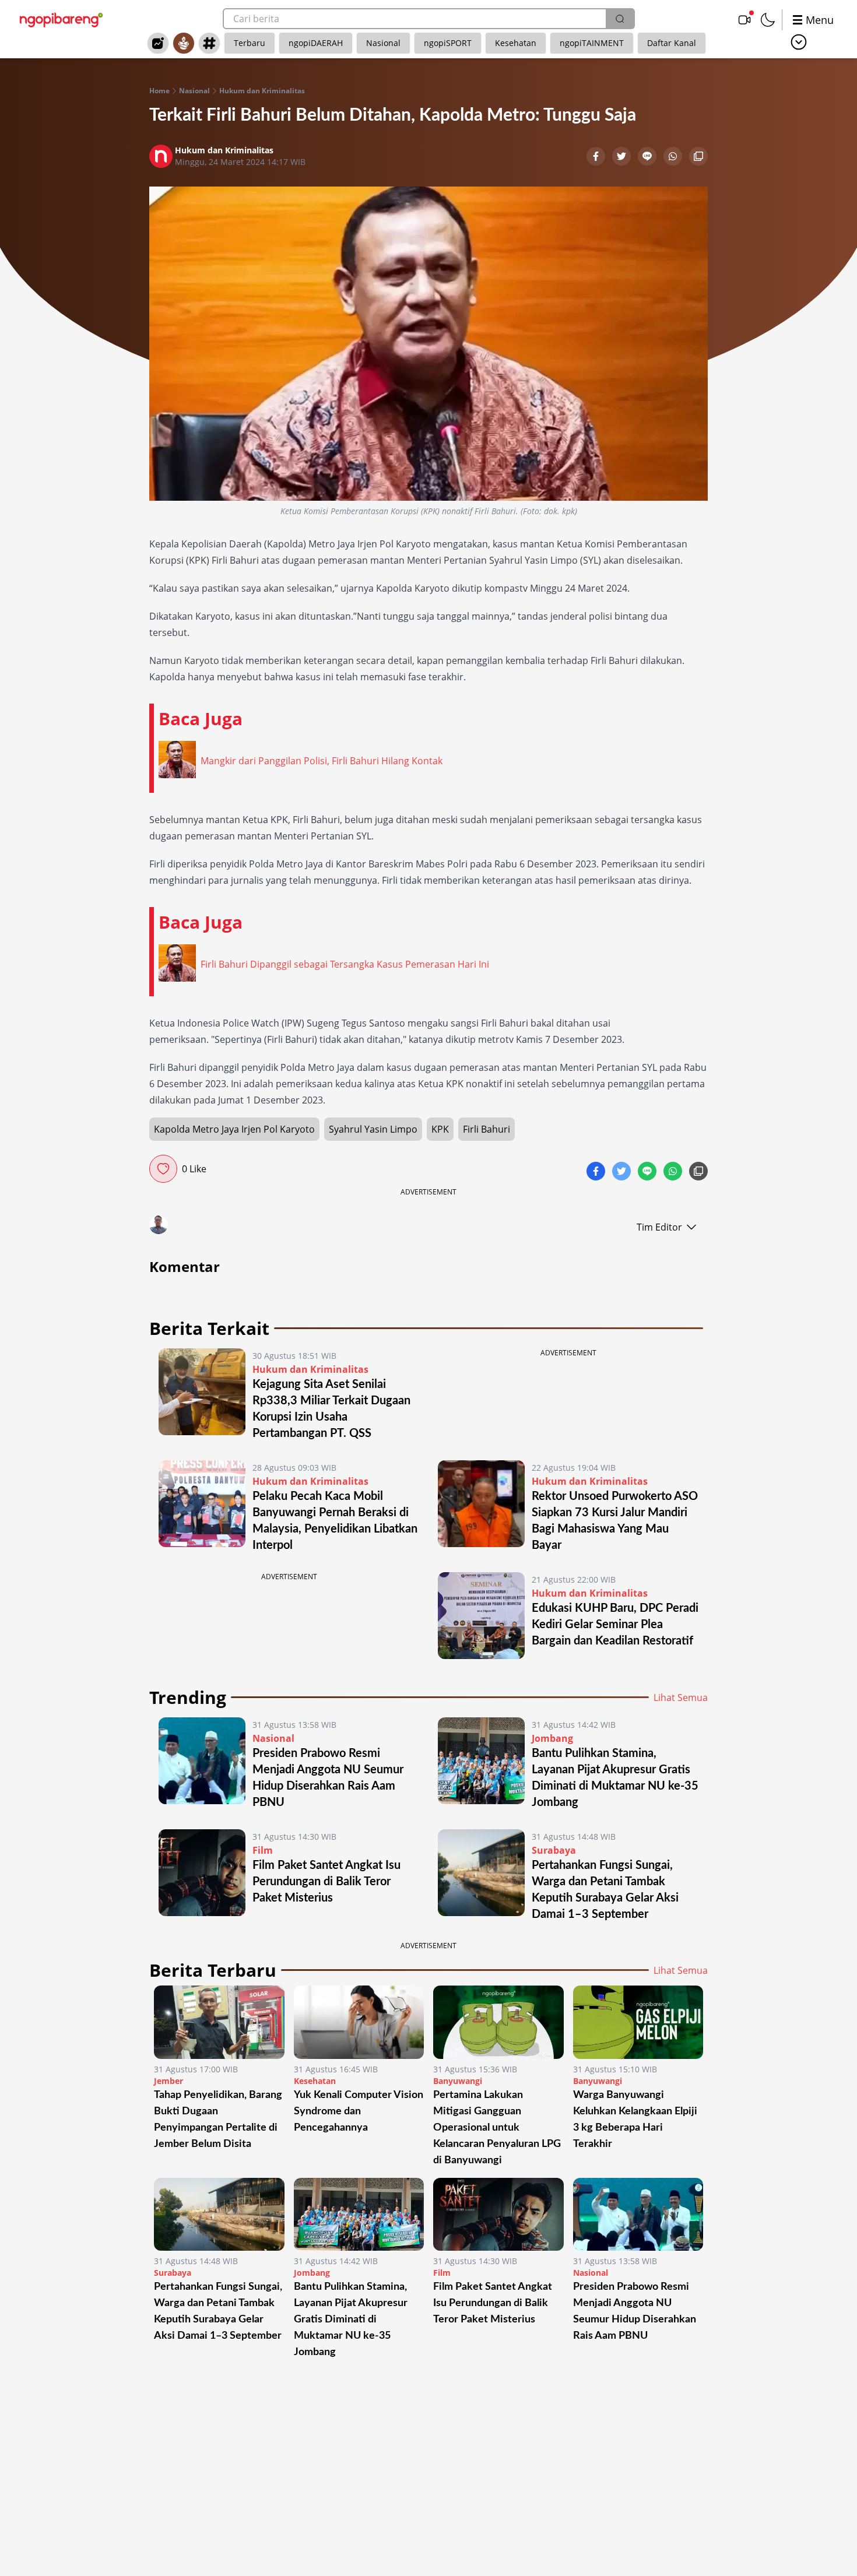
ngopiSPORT (448, 43)
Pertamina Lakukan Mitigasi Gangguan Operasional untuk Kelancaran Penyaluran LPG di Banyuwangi (497, 2128)
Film (263, 1850)
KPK (440, 1129)
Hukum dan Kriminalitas (262, 91)
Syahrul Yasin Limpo (373, 1129)
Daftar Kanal (672, 43)
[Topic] (209, 43)
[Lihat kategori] (799, 42)
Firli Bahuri (487, 1129)
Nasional (383, 43)
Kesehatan (516, 43)
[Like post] (163, 1169)
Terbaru (250, 43)
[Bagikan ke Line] (648, 157)
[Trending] (158, 43)
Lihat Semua (681, 1698)
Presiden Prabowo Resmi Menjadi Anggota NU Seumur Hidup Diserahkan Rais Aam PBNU (635, 2311)
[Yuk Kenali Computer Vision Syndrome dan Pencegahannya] (359, 2022)
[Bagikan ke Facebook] (597, 157)
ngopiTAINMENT (592, 43)
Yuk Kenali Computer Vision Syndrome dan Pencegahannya (359, 2111)
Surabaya (554, 1850)
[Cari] (620, 19)
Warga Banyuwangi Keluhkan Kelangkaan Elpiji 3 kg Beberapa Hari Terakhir (635, 2120)
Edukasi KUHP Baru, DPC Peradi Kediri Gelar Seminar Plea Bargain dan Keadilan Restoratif (615, 1625)
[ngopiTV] (744, 20)
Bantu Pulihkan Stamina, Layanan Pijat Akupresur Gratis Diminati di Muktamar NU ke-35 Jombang (351, 2320)
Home (159, 91)
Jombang (552, 1738)
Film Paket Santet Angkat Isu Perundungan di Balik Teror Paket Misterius (326, 1882)
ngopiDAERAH (316, 43)
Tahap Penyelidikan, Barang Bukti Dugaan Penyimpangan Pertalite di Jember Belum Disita (218, 2120)
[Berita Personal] (184, 43)
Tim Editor (659, 1227)
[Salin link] (698, 157)
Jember (168, 2081)
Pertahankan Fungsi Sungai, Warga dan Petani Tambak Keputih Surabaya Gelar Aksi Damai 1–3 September (218, 2311)
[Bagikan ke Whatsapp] (674, 157)
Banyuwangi (458, 2081)
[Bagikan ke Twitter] (623, 157)
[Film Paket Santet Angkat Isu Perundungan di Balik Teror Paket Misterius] (202, 1876)
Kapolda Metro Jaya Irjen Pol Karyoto (234, 1129)
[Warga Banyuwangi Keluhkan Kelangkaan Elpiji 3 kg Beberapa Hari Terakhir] (638, 2022)
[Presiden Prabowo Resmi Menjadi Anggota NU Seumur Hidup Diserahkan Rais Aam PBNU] (202, 1764)
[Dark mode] (768, 20)
